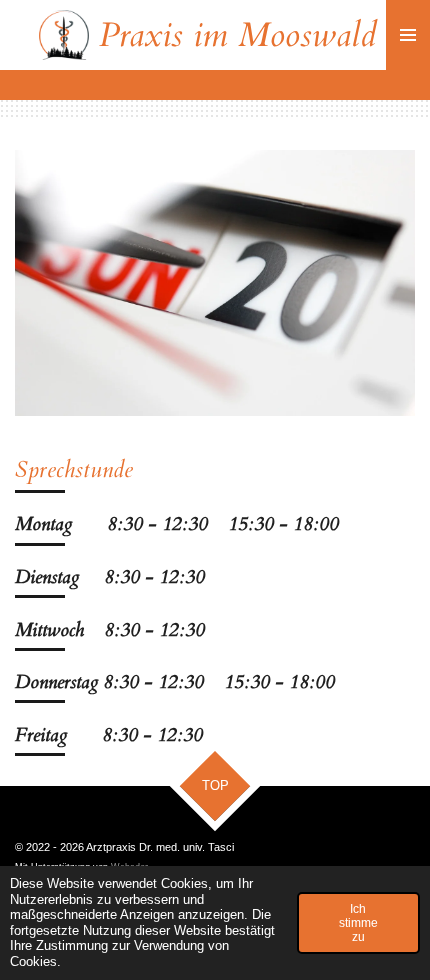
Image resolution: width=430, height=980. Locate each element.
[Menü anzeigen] (408, 35)
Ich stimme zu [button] (358, 922)
